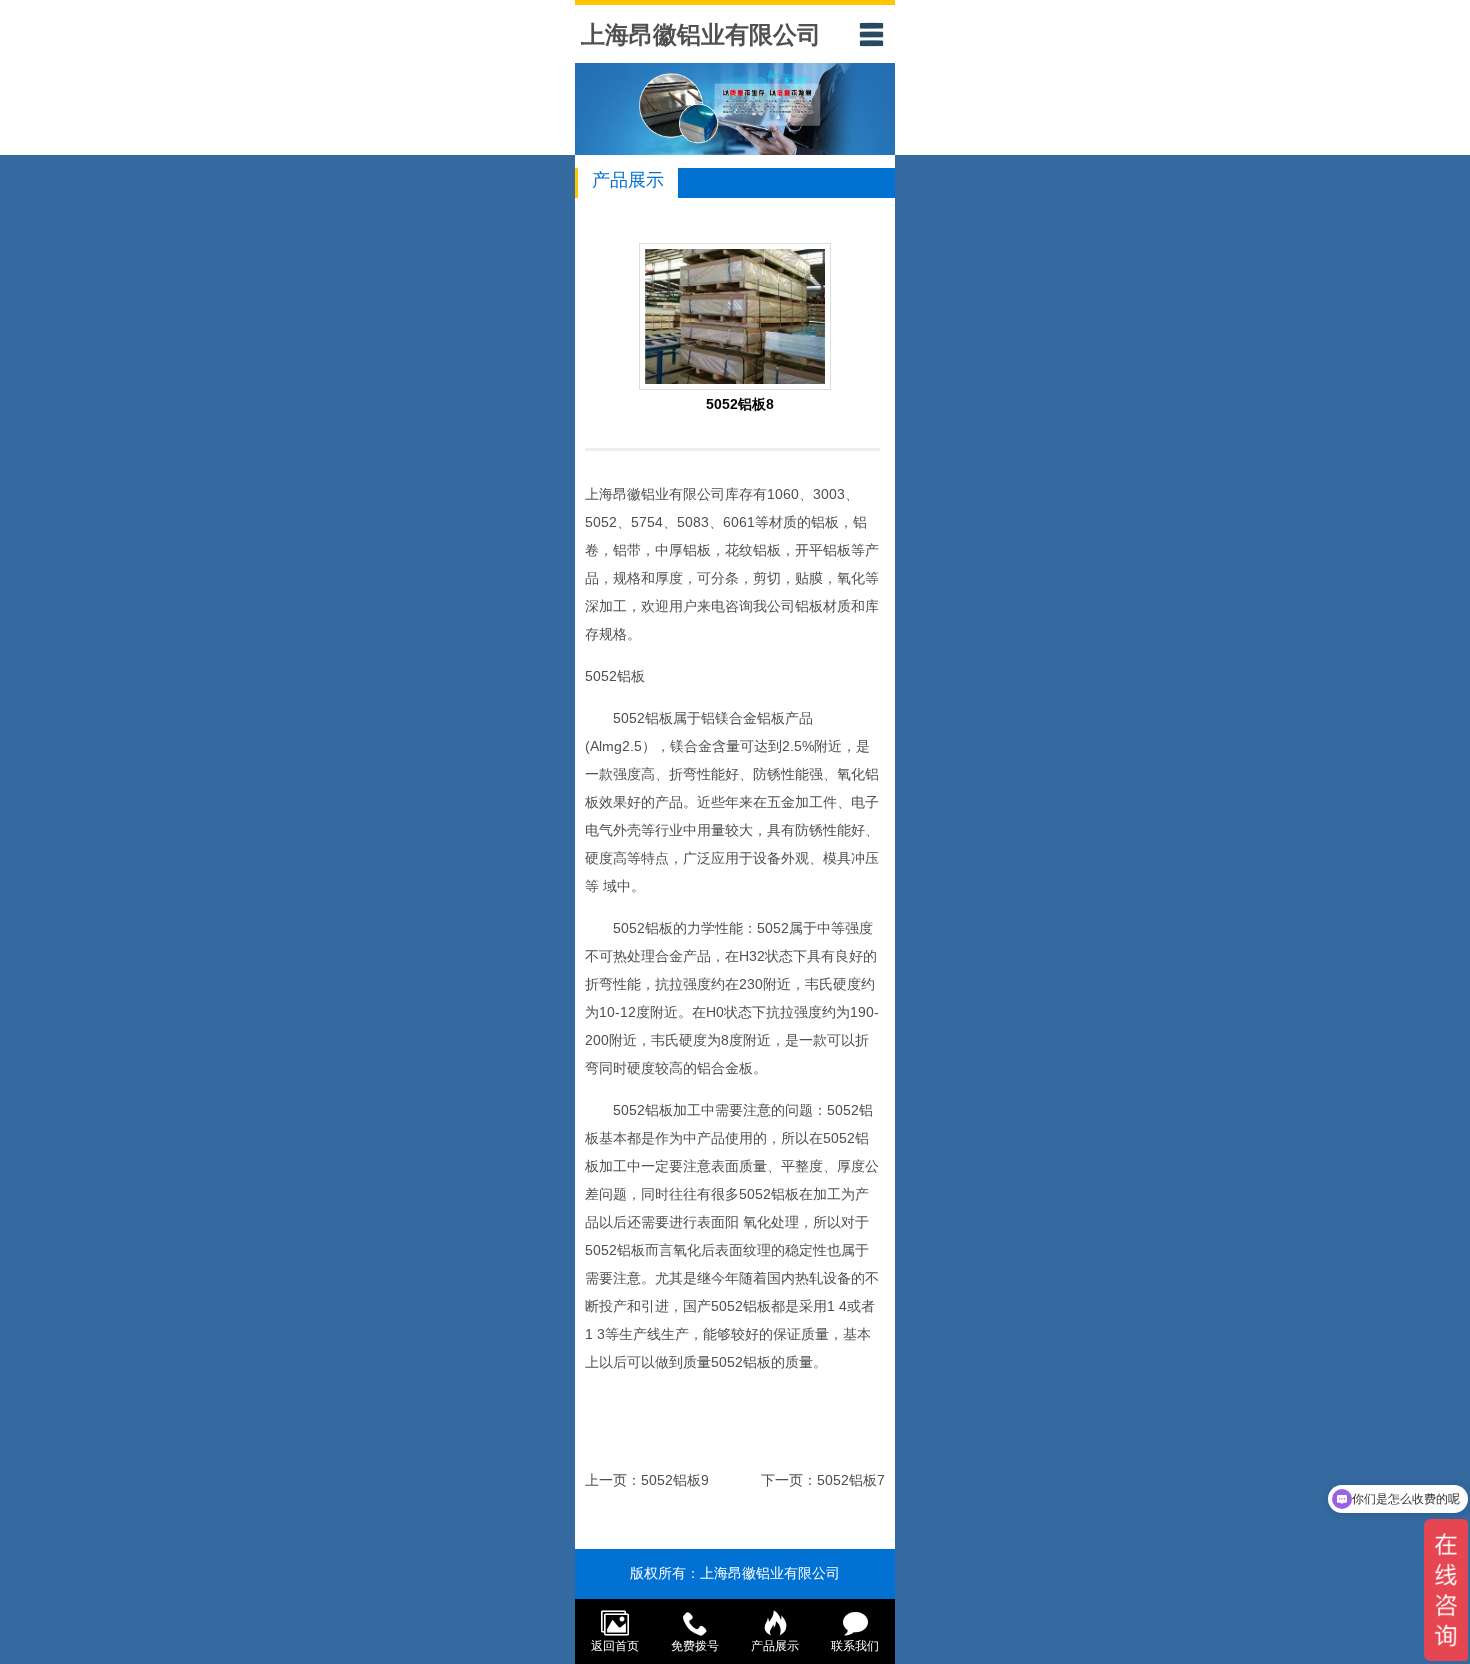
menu (871, 34)
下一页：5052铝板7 (823, 1480)
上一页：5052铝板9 (647, 1480)
